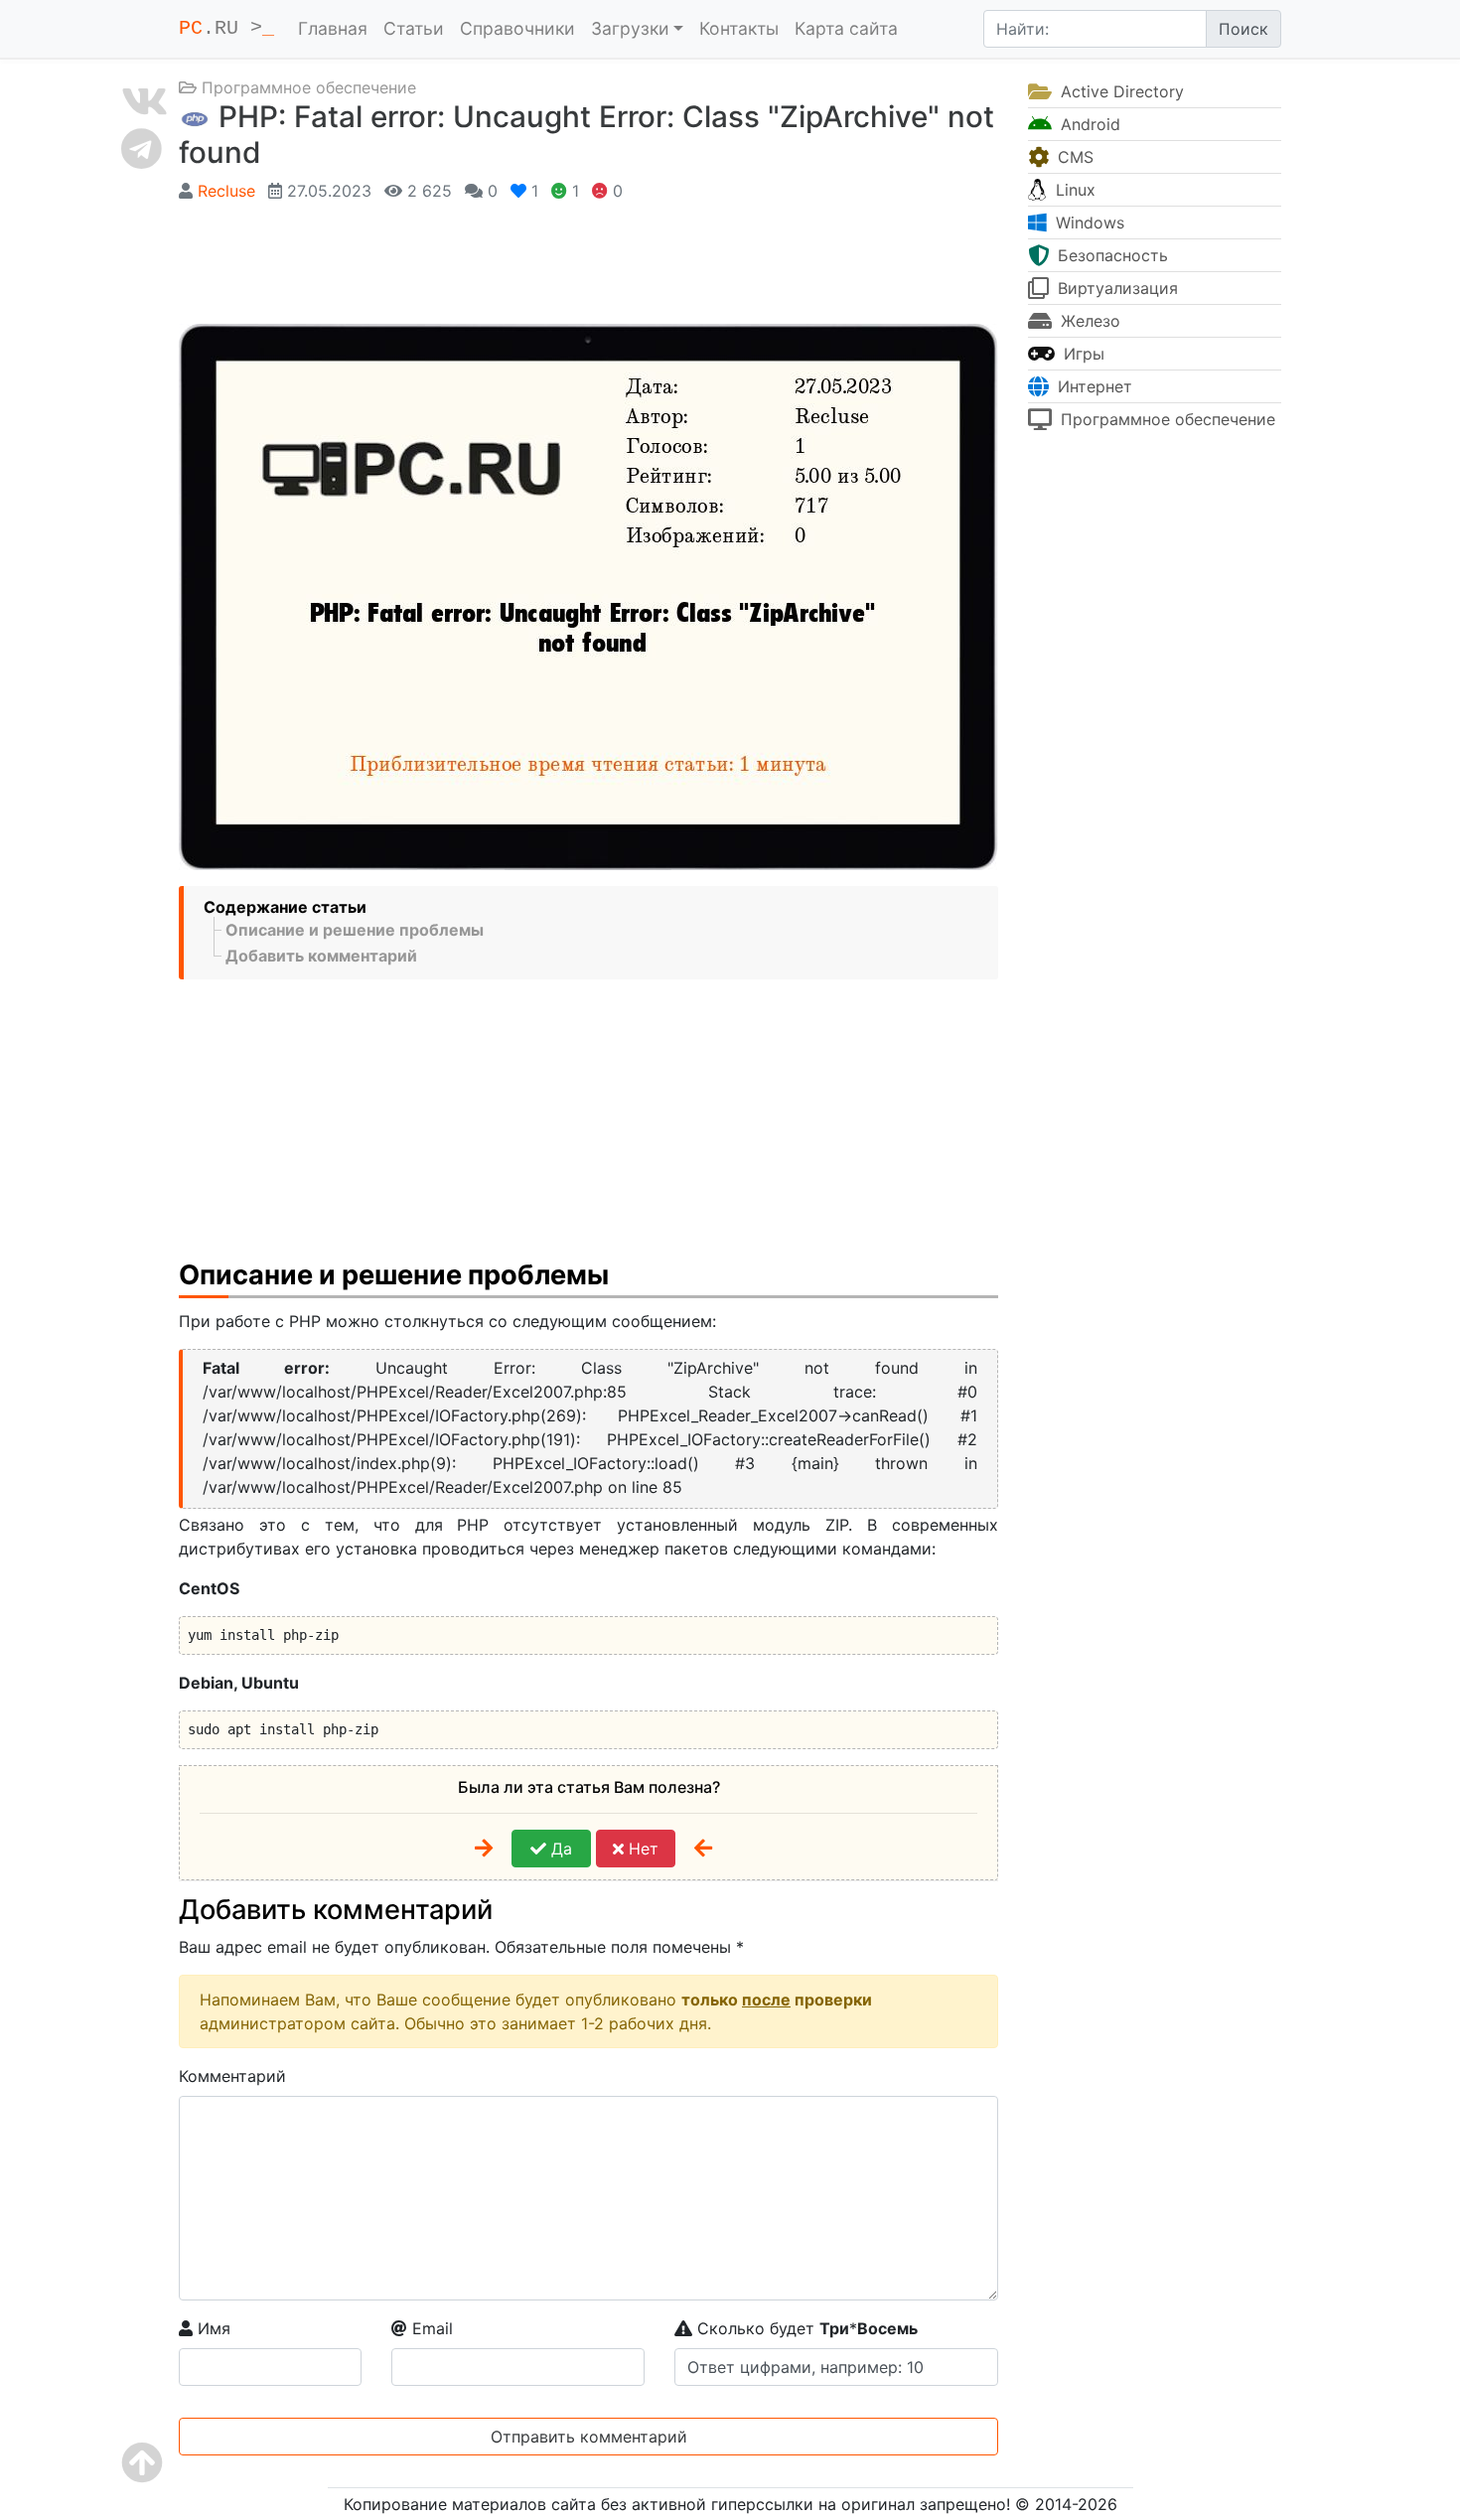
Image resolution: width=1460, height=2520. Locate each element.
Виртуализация (1115, 288)
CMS (1073, 157)
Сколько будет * (805, 2328)
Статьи (414, 28)
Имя (212, 2328)
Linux (1073, 190)
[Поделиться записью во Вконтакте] (145, 101)
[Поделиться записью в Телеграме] (145, 148)
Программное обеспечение (309, 87)
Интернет (1093, 386)
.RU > (226, 28)
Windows (1088, 222)
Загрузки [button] (630, 28)
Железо (1088, 321)
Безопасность (1110, 255)
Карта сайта (846, 28)
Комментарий (232, 2076)
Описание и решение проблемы (355, 930)
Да (559, 1849)
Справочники (517, 28)
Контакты (739, 28)
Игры (1082, 354)
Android (1088, 124)
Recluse (226, 191)
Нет (641, 1849)
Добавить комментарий (321, 956)
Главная (333, 28)
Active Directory (1120, 91)
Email (430, 2328)
